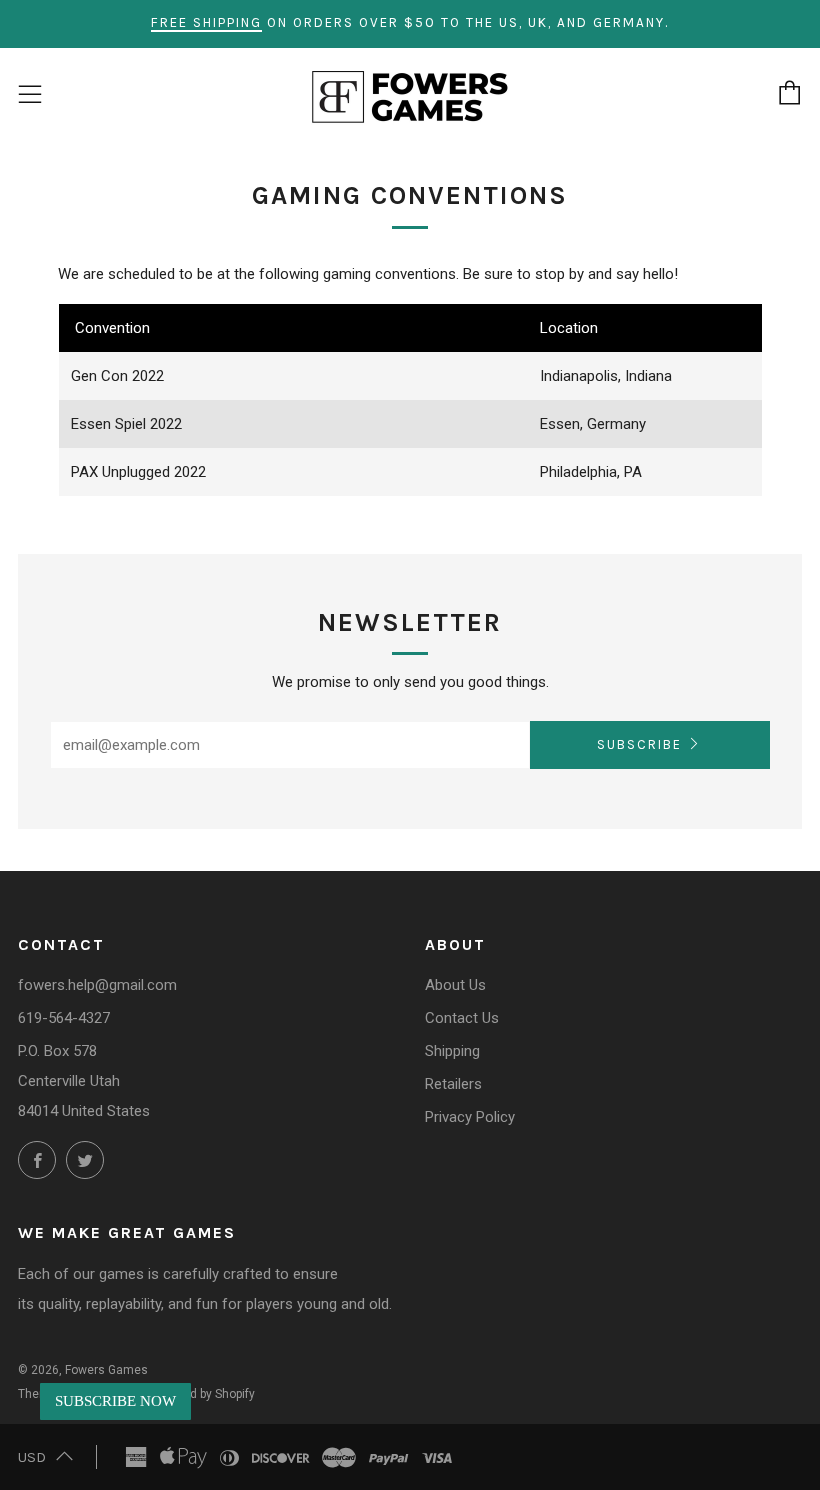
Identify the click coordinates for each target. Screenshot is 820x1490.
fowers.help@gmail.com (97, 985)
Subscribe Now (115, 1401)
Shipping (452, 1051)
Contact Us (462, 1018)
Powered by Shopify (202, 1394)
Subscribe (639, 744)
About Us (455, 985)
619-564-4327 (64, 1018)
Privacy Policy (470, 1117)
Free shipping (206, 22)
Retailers (453, 1084)
